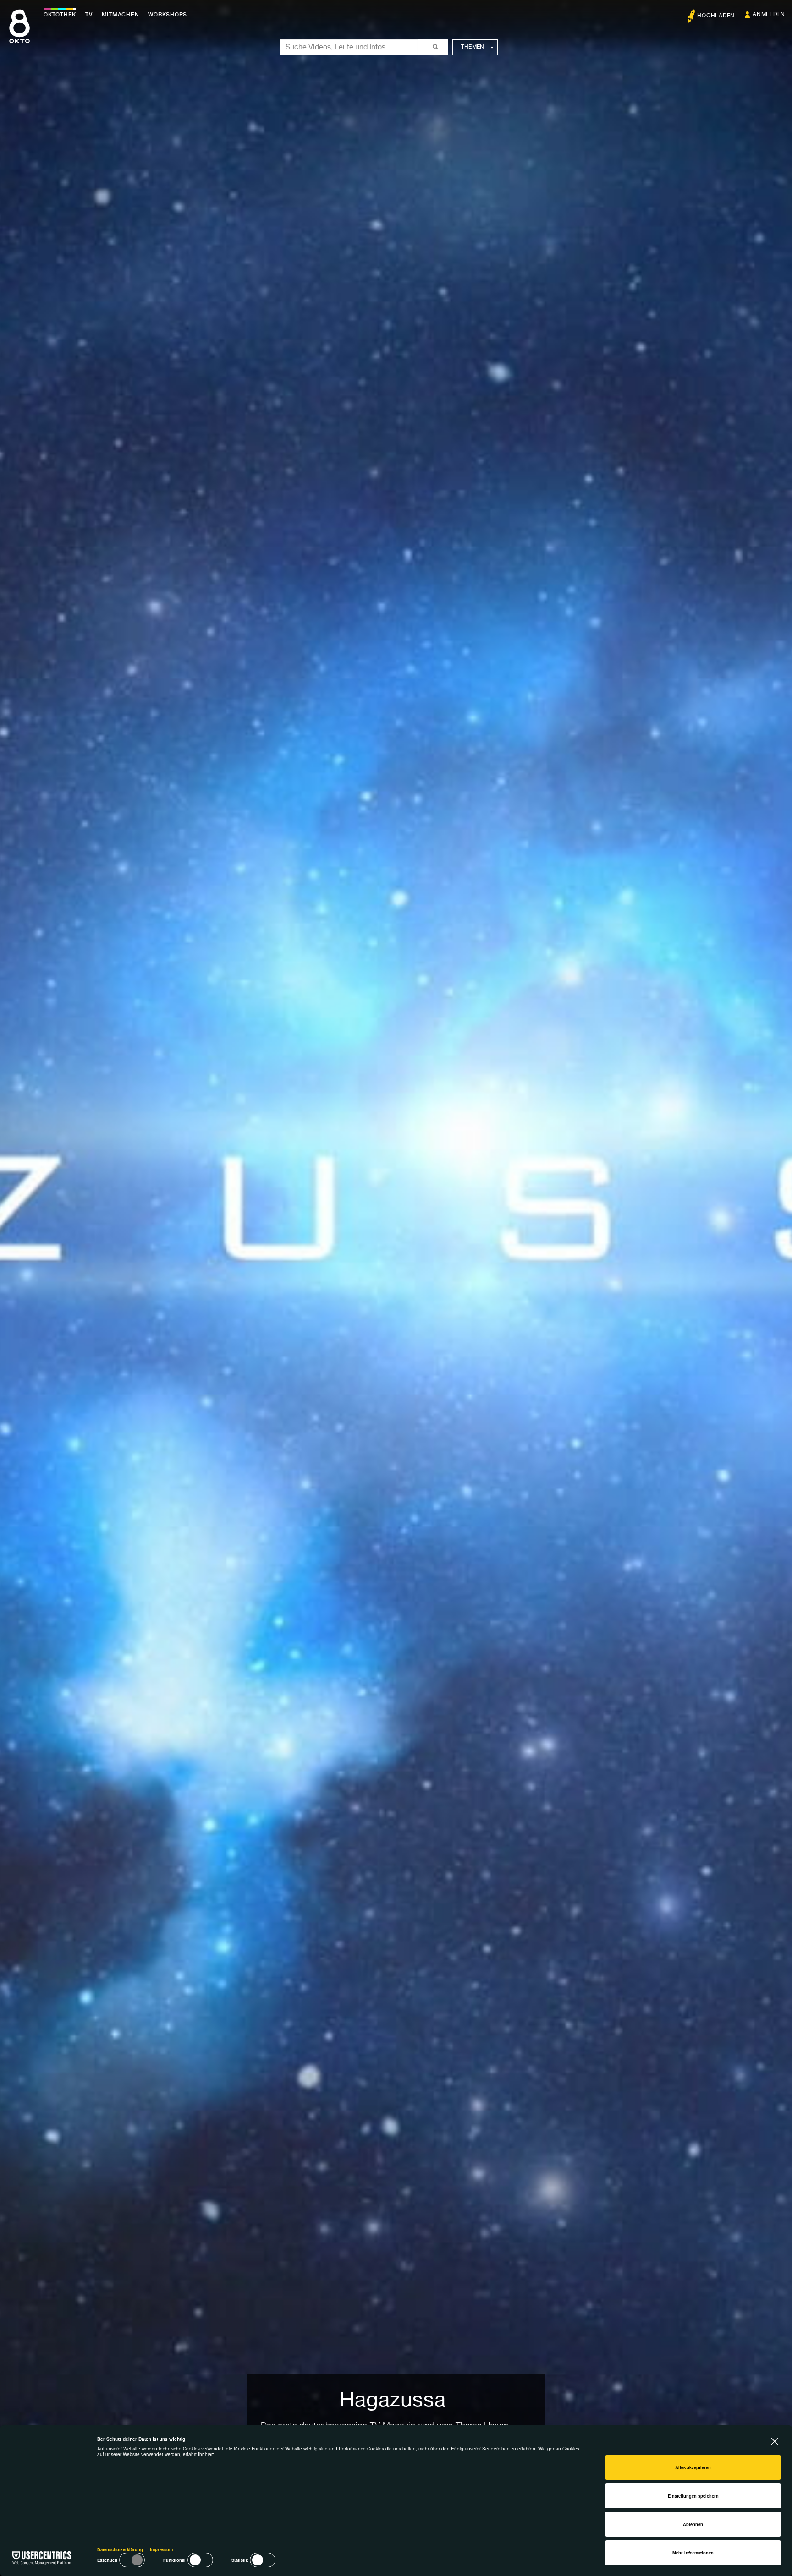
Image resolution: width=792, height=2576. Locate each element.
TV (89, 15)
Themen (473, 47)
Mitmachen (121, 15)
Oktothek (60, 15)
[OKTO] (19, 34)
